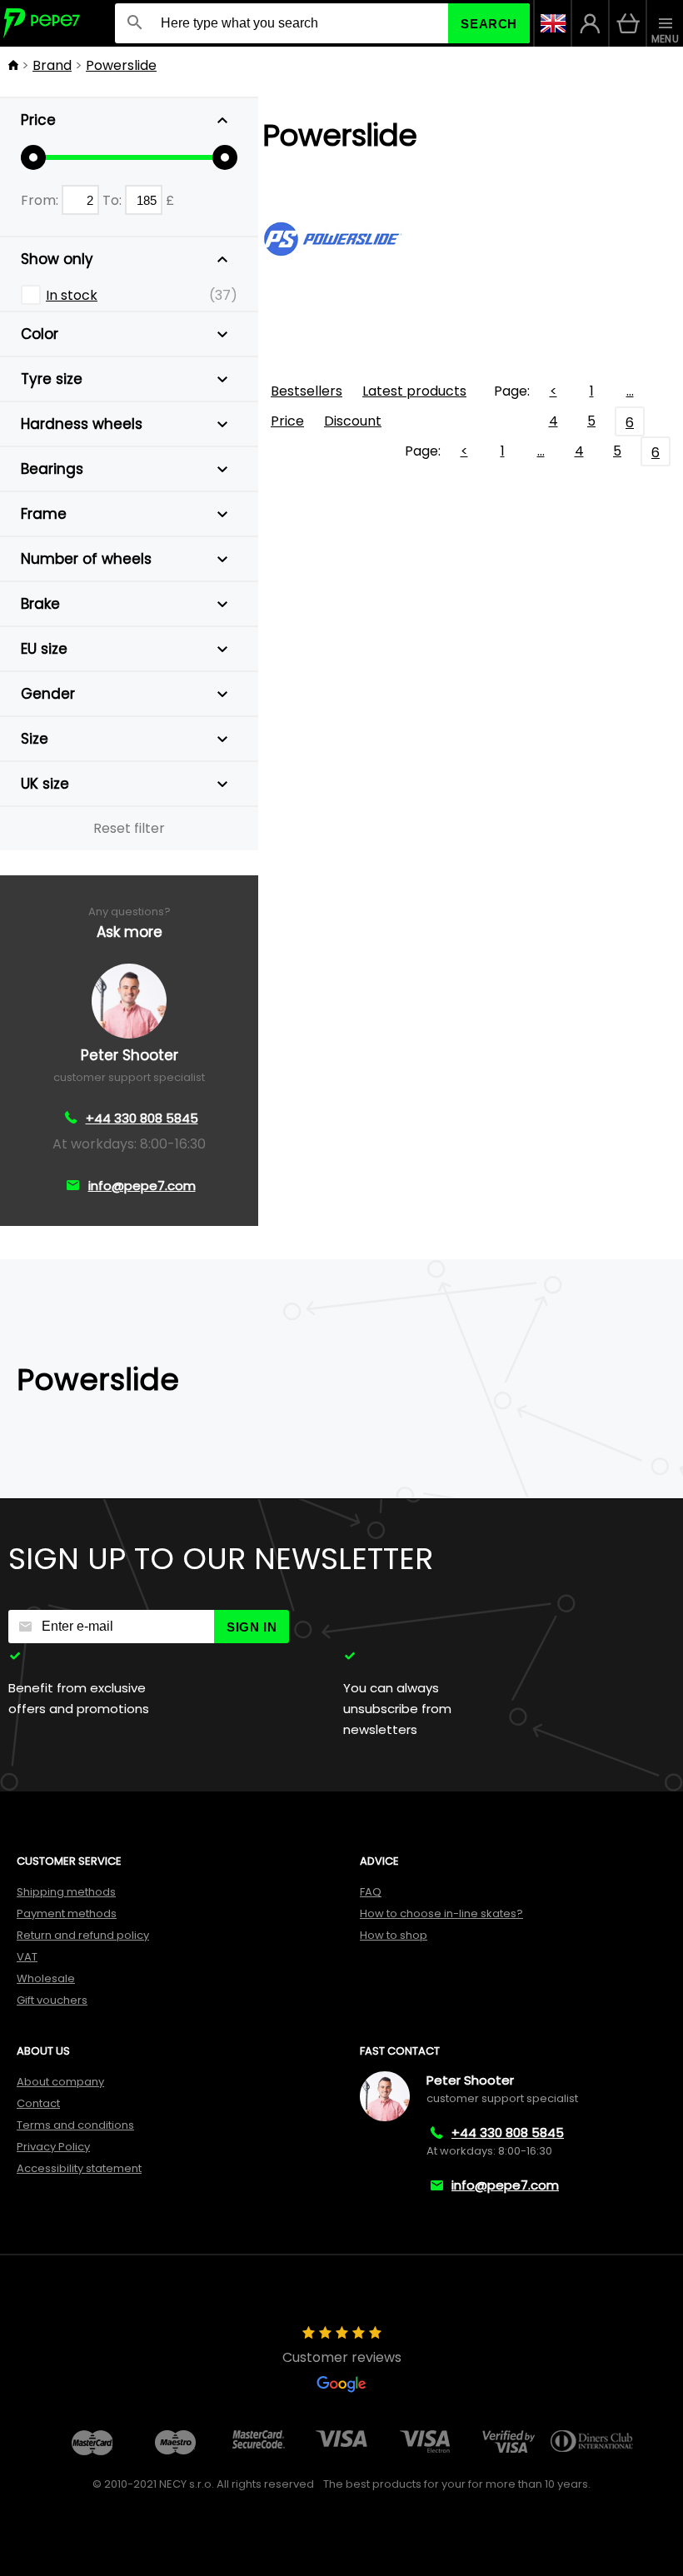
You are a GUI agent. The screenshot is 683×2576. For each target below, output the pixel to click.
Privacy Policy (53, 2147)
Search (489, 24)
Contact (38, 2103)
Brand (52, 65)
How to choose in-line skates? (441, 1913)
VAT (27, 1957)
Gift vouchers (52, 2000)
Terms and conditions (75, 2125)
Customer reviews (342, 2357)
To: (114, 200)
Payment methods (67, 1913)
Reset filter (129, 828)
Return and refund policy (83, 1935)
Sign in (252, 1627)
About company (60, 2082)
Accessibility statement (79, 2168)
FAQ (371, 1892)
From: (41, 200)
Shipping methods (66, 1892)
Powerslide (121, 65)
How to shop (394, 1935)
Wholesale (46, 1978)
